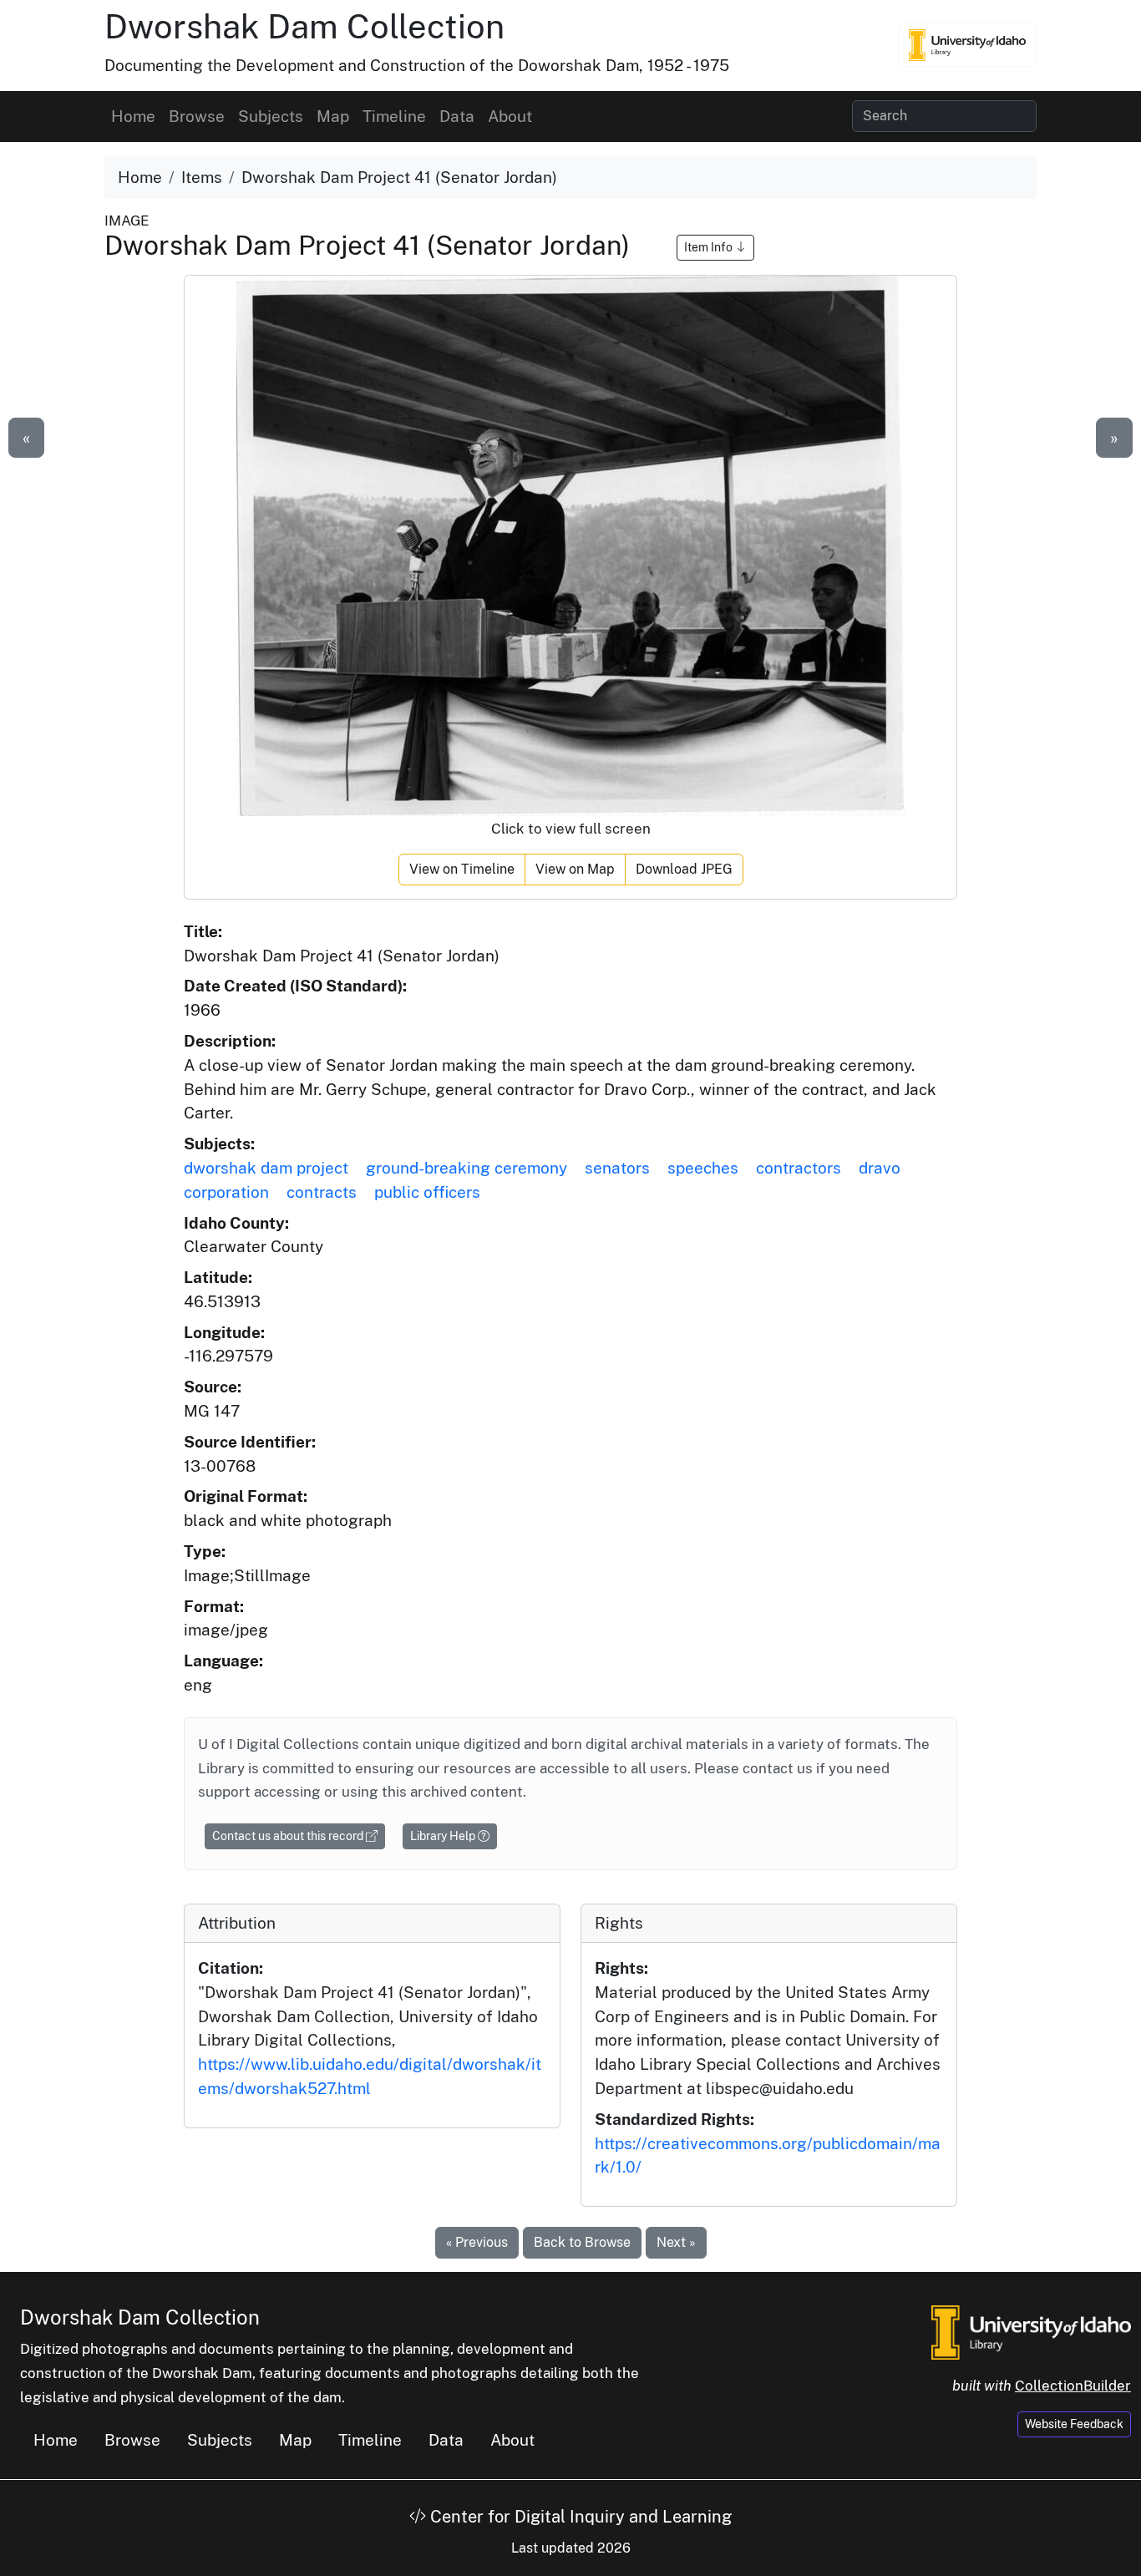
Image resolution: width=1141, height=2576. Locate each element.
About (510, 116)
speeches (703, 1168)
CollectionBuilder (1073, 2386)
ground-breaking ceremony (467, 1168)
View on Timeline (462, 869)
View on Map (575, 869)
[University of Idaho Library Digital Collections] (967, 45)
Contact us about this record (289, 1836)
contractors (799, 1168)
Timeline (394, 116)
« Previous (477, 2242)
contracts (322, 1192)
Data (457, 116)
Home (133, 116)
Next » (676, 2242)
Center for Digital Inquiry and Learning (579, 2517)
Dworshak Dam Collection (304, 26)
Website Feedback (1074, 2424)
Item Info (710, 247)
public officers (427, 1192)
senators (617, 1168)
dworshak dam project (266, 1168)
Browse (197, 116)
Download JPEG (684, 869)
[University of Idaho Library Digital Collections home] (1031, 2331)
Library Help (444, 1836)
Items (202, 177)
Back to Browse (582, 2242)
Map (333, 116)
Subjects (271, 116)
